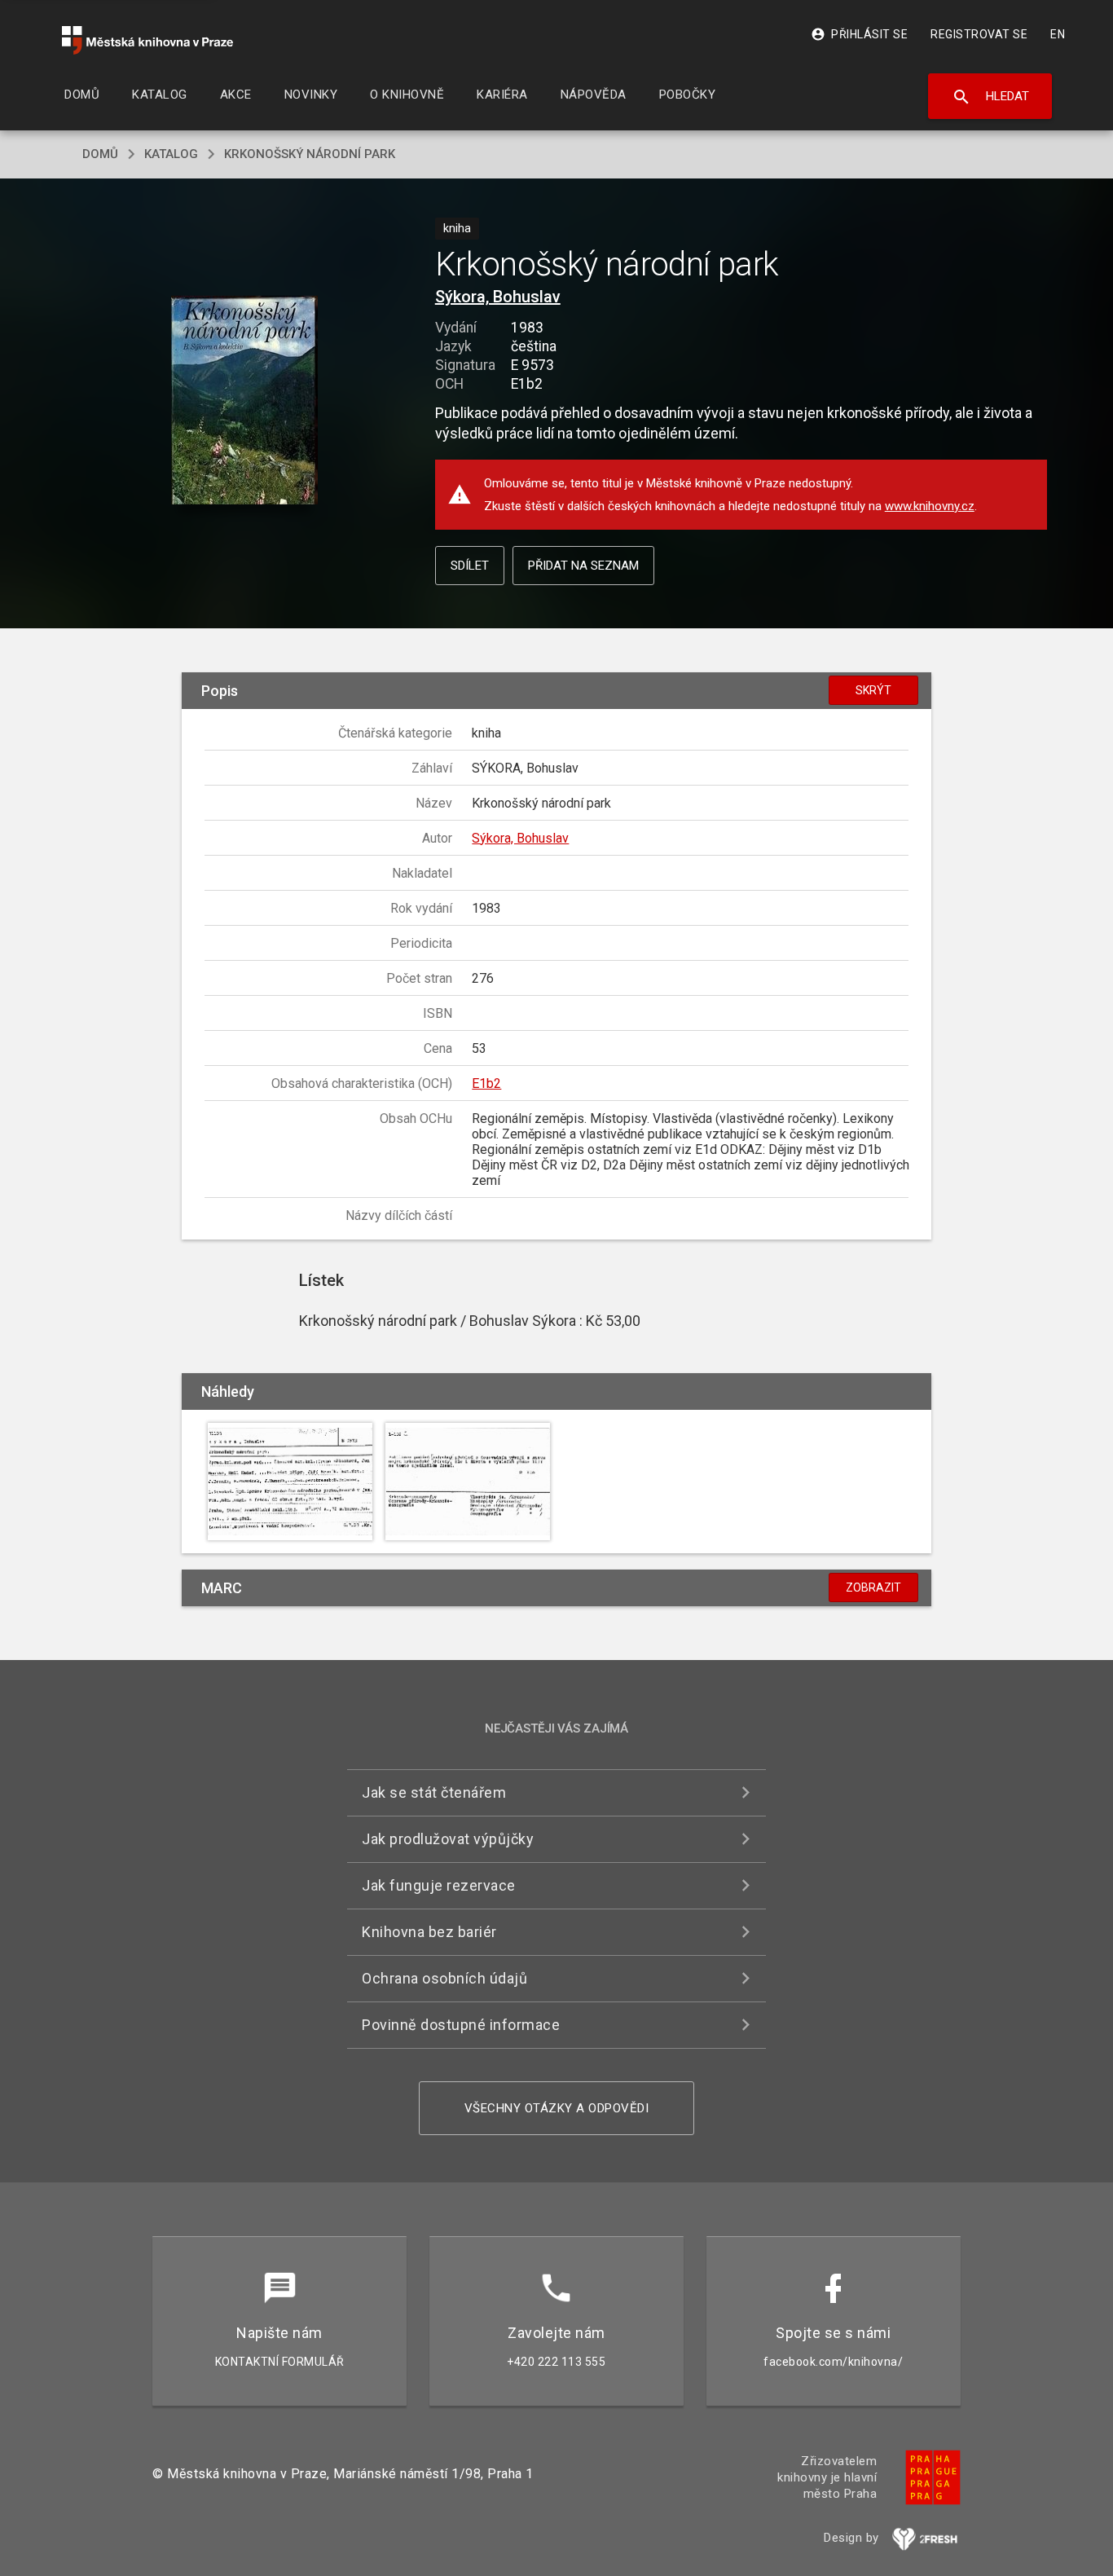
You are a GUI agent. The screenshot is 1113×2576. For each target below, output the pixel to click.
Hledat (990, 97)
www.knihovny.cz (930, 506)
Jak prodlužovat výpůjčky (448, 1839)
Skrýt (873, 690)
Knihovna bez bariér (429, 1932)
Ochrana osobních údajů (444, 1978)
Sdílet (470, 566)
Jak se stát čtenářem (434, 1792)
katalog (171, 154)
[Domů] (147, 40)
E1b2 (486, 1083)
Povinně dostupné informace (461, 2025)
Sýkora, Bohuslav (498, 297)
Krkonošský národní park (310, 154)
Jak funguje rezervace (439, 1885)
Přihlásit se (859, 34)
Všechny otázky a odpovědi (557, 2108)
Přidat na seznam (583, 566)
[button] (245, 401)
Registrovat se (979, 34)
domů (100, 154)
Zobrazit (873, 1587)
